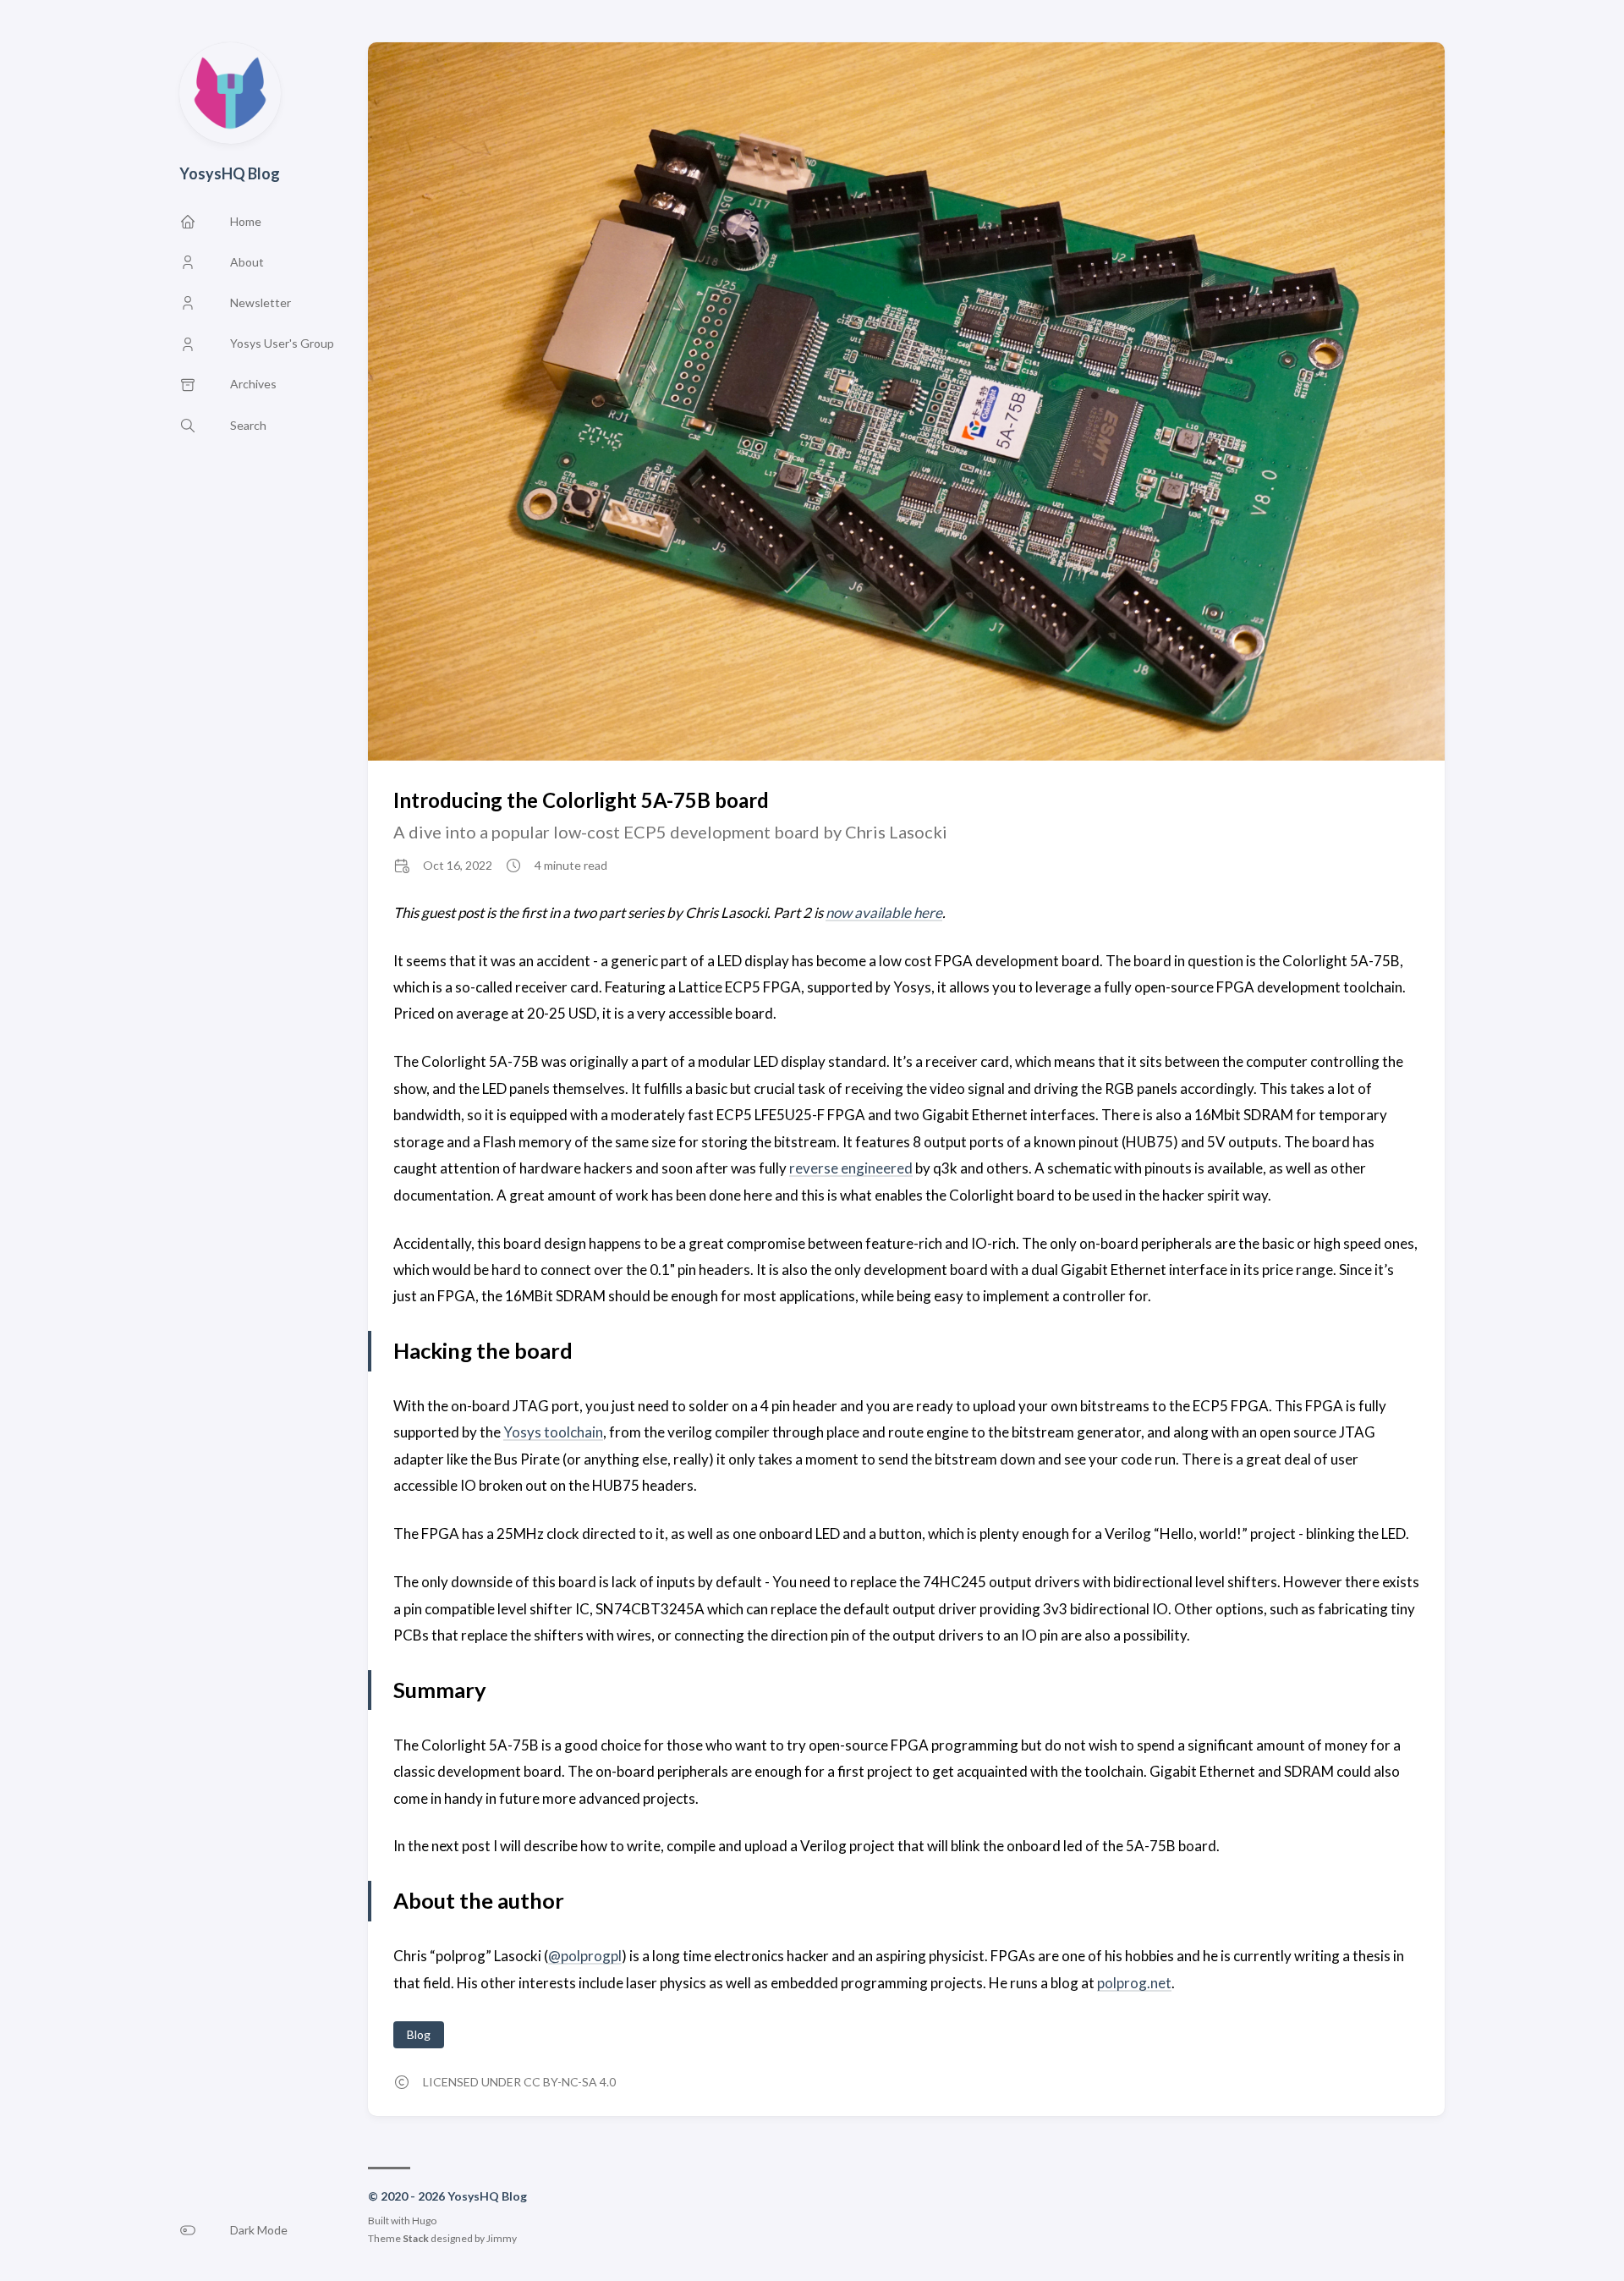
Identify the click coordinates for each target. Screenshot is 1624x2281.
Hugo (424, 2221)
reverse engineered (851, 1168)
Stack (416, 2238)
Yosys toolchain (553, 1432)
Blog (419, 2034)
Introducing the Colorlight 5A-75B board (581, 800)
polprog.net (1134, 1983)
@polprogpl (585, 1956)
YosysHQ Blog (230, 173)
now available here (884, 912)
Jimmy (502, 2238)
